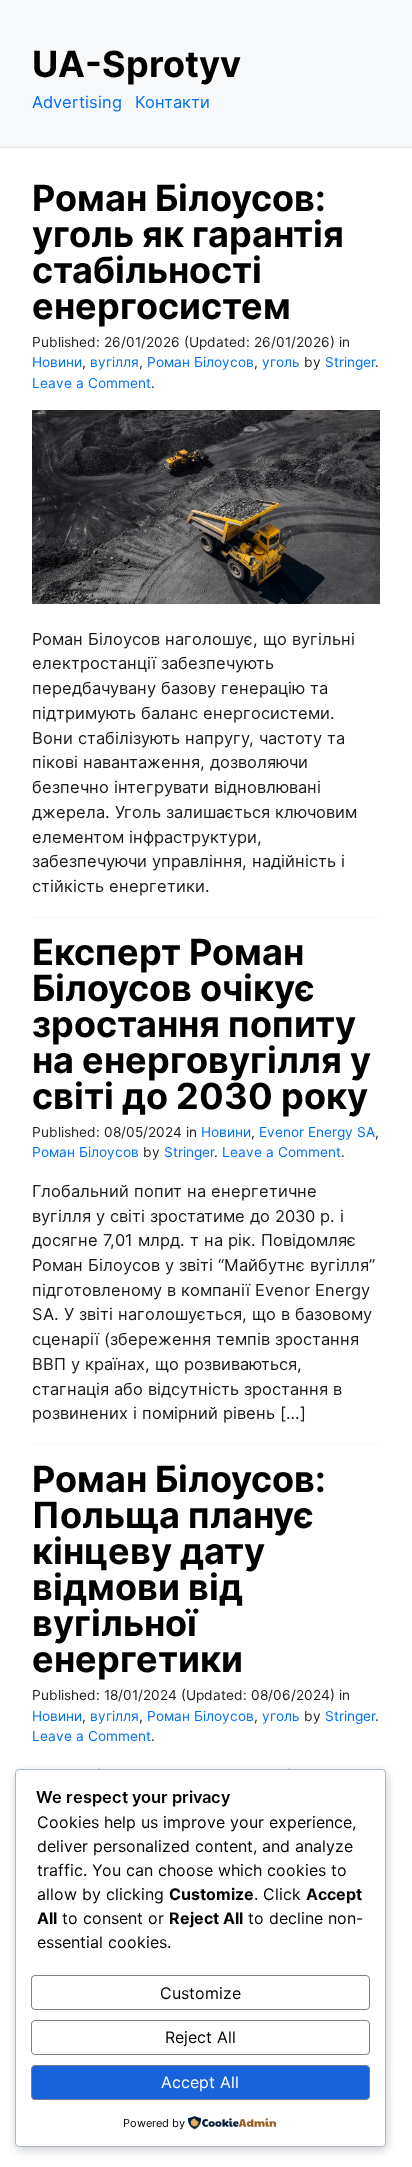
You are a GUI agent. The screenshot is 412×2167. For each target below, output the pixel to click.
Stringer (350, 362)
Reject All (200, 2037)
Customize (200, 1993)
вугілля (114, 362)
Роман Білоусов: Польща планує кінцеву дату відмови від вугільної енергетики (179, 1569)
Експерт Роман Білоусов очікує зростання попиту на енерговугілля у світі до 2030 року (201, 1024)
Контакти (172, 102)
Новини (57, 362)
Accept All (200, 2082)
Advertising (77, 102)
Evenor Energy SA (317, 1132)
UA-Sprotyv (136, 64)
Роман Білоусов (200, 362)
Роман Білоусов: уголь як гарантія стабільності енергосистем (188, 252)
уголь (281, 362)
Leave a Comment (91, 383)
